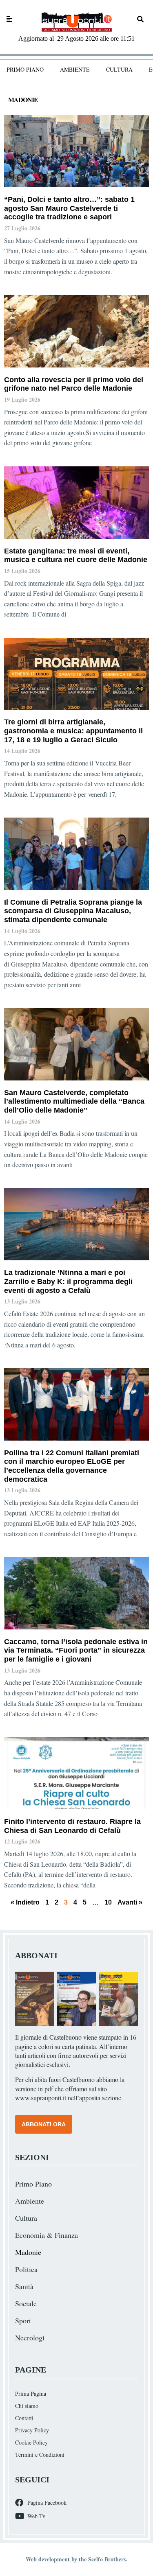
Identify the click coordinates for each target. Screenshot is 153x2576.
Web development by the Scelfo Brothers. (76, 2559)
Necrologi (30, 2338)
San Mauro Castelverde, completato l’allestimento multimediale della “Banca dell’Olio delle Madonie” (74, 1101)
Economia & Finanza (47, 2235)
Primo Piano (25, 69)
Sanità (24, 2286)
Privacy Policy (32, 2430)
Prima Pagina (31, 2393)
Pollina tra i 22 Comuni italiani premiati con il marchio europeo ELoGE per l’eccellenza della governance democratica (72, 1466)
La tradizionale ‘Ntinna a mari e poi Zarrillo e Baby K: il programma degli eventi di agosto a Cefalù (68, 1281)
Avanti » (130, 1902)
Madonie (28, 2252)
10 (108, 1902)
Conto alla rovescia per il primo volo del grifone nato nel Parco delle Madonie (74, 384)
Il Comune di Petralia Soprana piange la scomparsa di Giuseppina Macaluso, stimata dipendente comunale (73, 911)
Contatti (24, 2418)
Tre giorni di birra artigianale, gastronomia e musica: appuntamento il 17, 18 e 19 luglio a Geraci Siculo (73, 731)
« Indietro (25, 1902)
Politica (26, 2269)
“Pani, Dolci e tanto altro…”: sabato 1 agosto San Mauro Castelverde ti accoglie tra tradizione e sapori (69, 208)
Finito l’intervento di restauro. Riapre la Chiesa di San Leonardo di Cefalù (72, 1826)
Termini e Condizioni (40, 2455)
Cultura (119, 69)
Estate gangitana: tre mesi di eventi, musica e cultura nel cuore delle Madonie (76, 555)
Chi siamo (27, 2406)
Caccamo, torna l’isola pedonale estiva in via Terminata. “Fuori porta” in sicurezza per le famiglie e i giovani (76, 1650)
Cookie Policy (31, 2442)
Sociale (26, 2303)
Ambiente (75, 69)
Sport (23, 2320)
